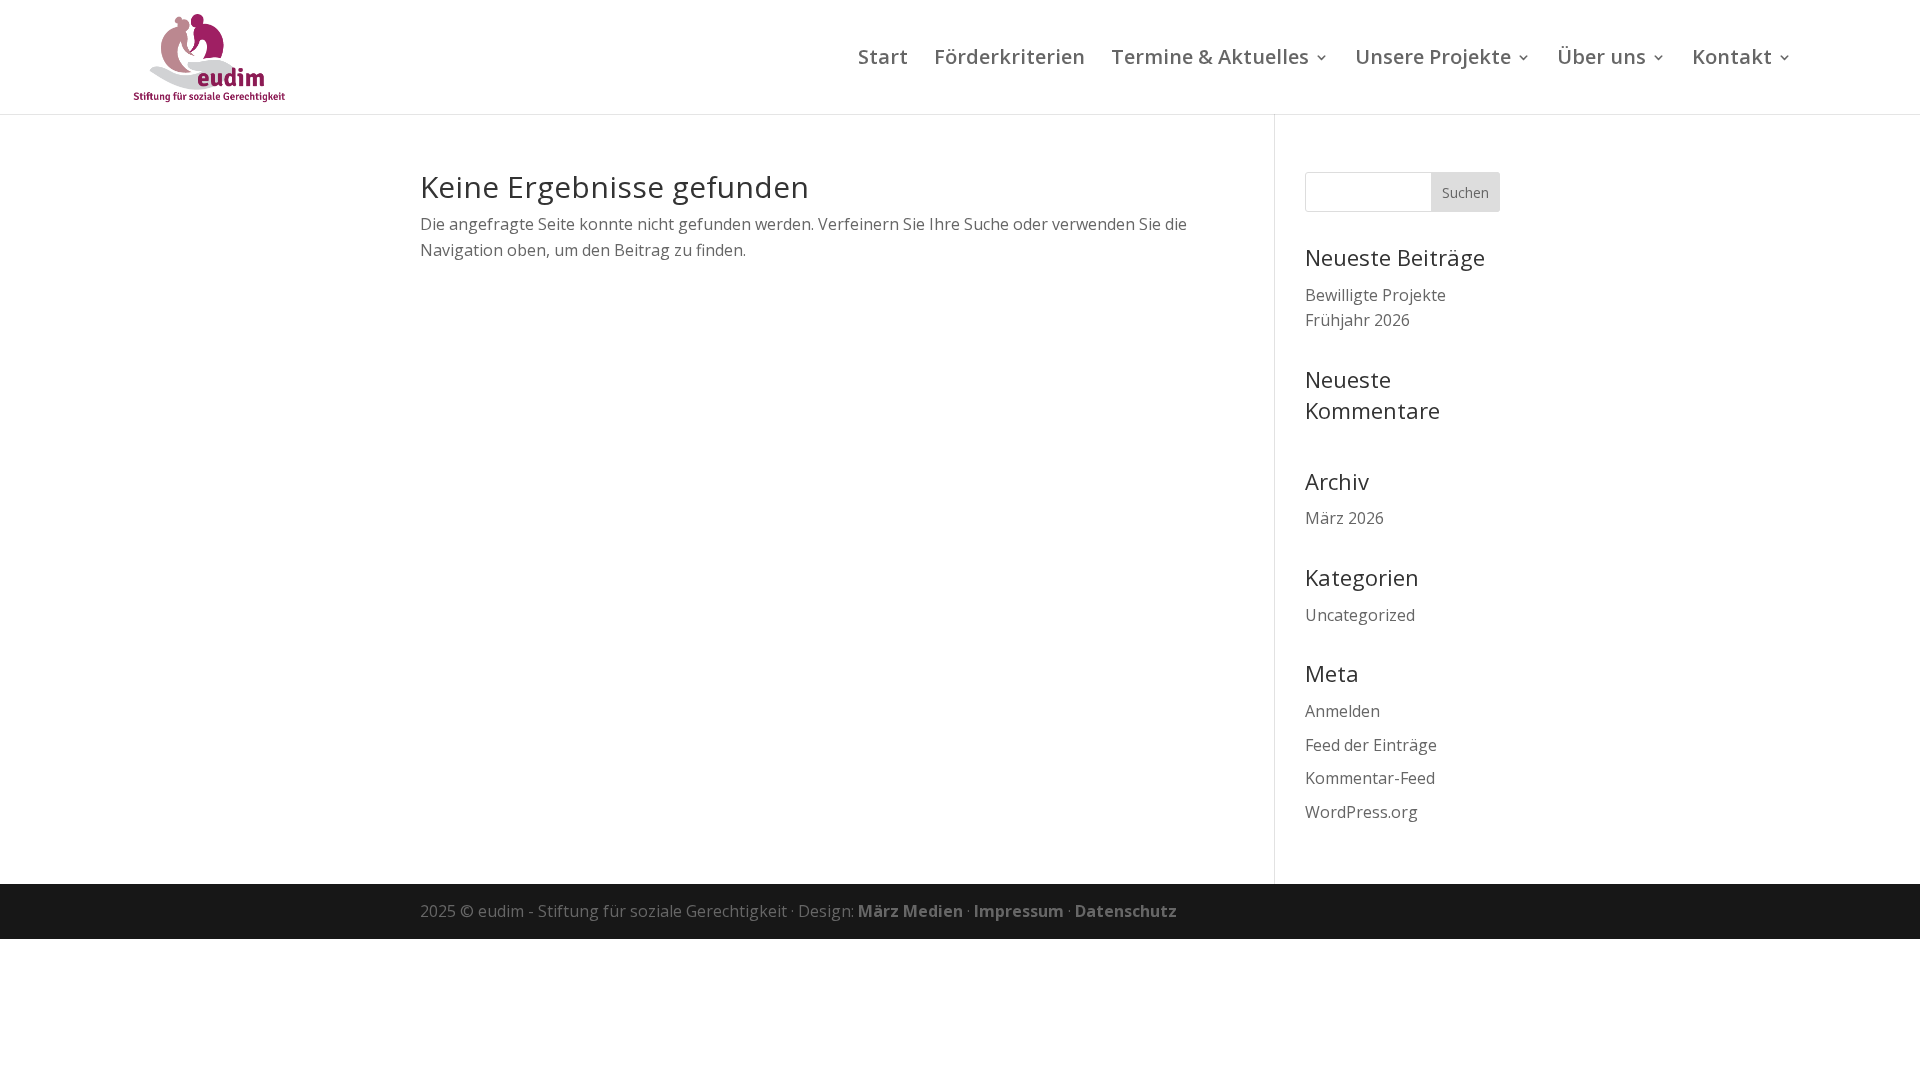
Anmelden (1342, 711)
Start (883, 60)
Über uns (1601, 60)
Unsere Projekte (1433, 60)
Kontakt (1732, 60)
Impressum (1019, 911)
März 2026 (1344, 518)
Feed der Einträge (1371, 745)
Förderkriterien (1009, 60)
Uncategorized (1360, 615)
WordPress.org (1361, 812)
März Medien (910, 911)
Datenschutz (1126, 911)
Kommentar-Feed (1370, 778)
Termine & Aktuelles (1210, 60)
